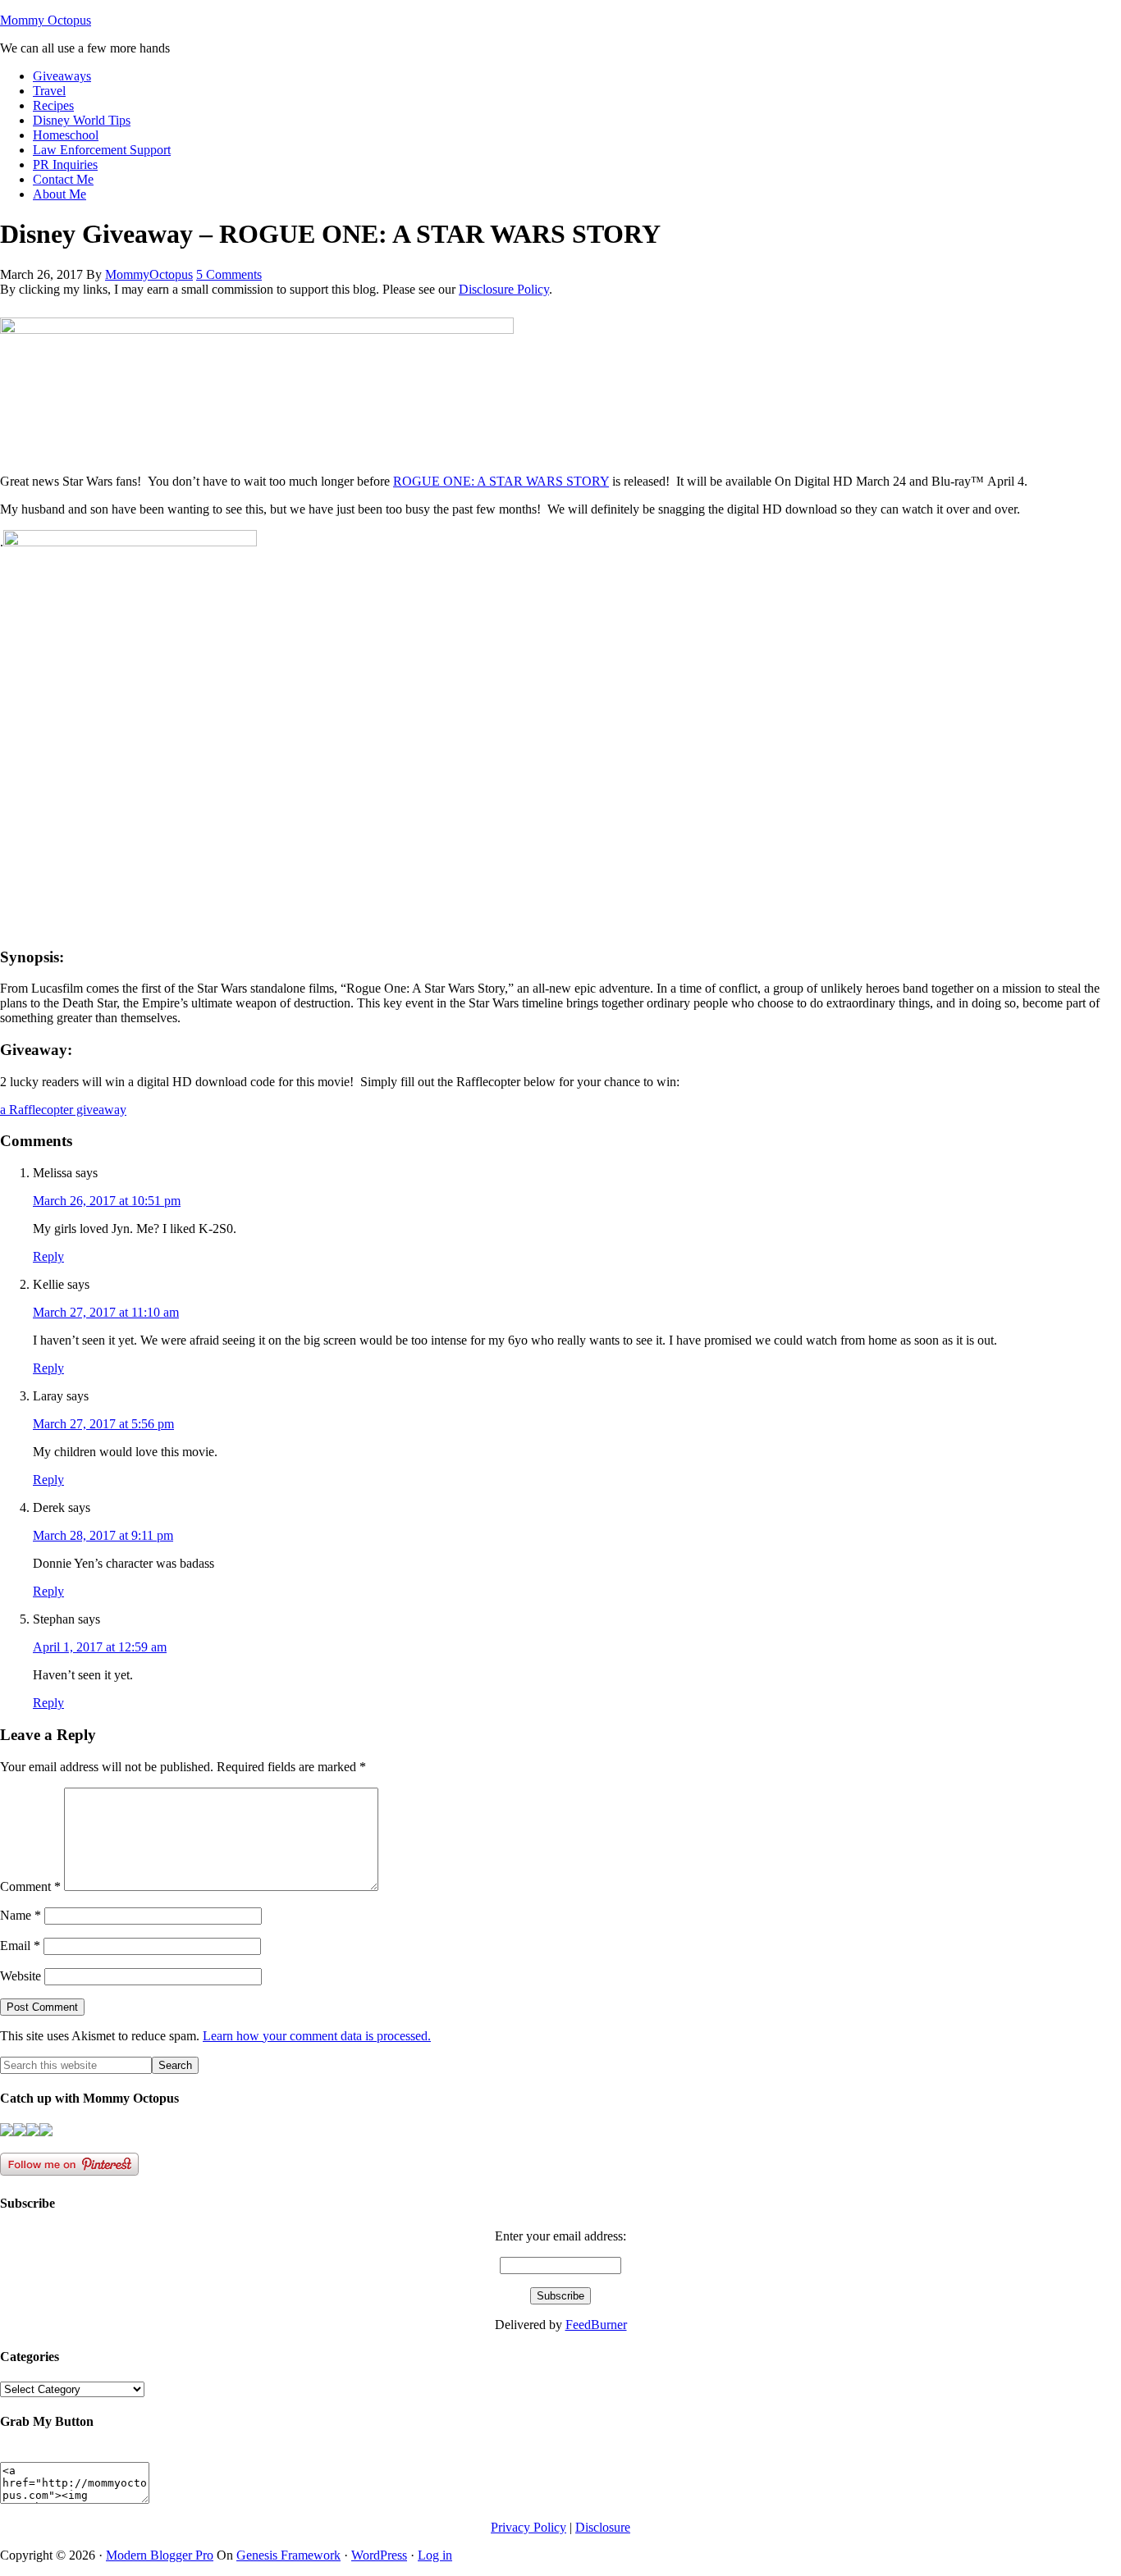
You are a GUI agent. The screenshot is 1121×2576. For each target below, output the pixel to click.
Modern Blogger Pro (160, 2555)
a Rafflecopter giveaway (63, 1110)
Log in (435, 2555)
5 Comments (229, 274)
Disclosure (603, 2527)
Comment (30, 1886)
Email (20, 1946)
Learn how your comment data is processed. (317, 2036)
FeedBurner (596, 2325)
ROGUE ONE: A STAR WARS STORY (501, 481)
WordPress (379, 2555)
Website (21, 1976)
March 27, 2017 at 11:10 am (106, 1312)
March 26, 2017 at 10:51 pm (107, 1201)
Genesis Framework (288, 2555)
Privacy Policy (528, 2527)
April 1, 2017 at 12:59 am (100, 1647)
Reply (48, 1256)
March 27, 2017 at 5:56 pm (103, 1424)
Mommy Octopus (46, 20)
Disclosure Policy (504, 289)
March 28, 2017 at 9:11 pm (103, 1535)
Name (21, 1915)
